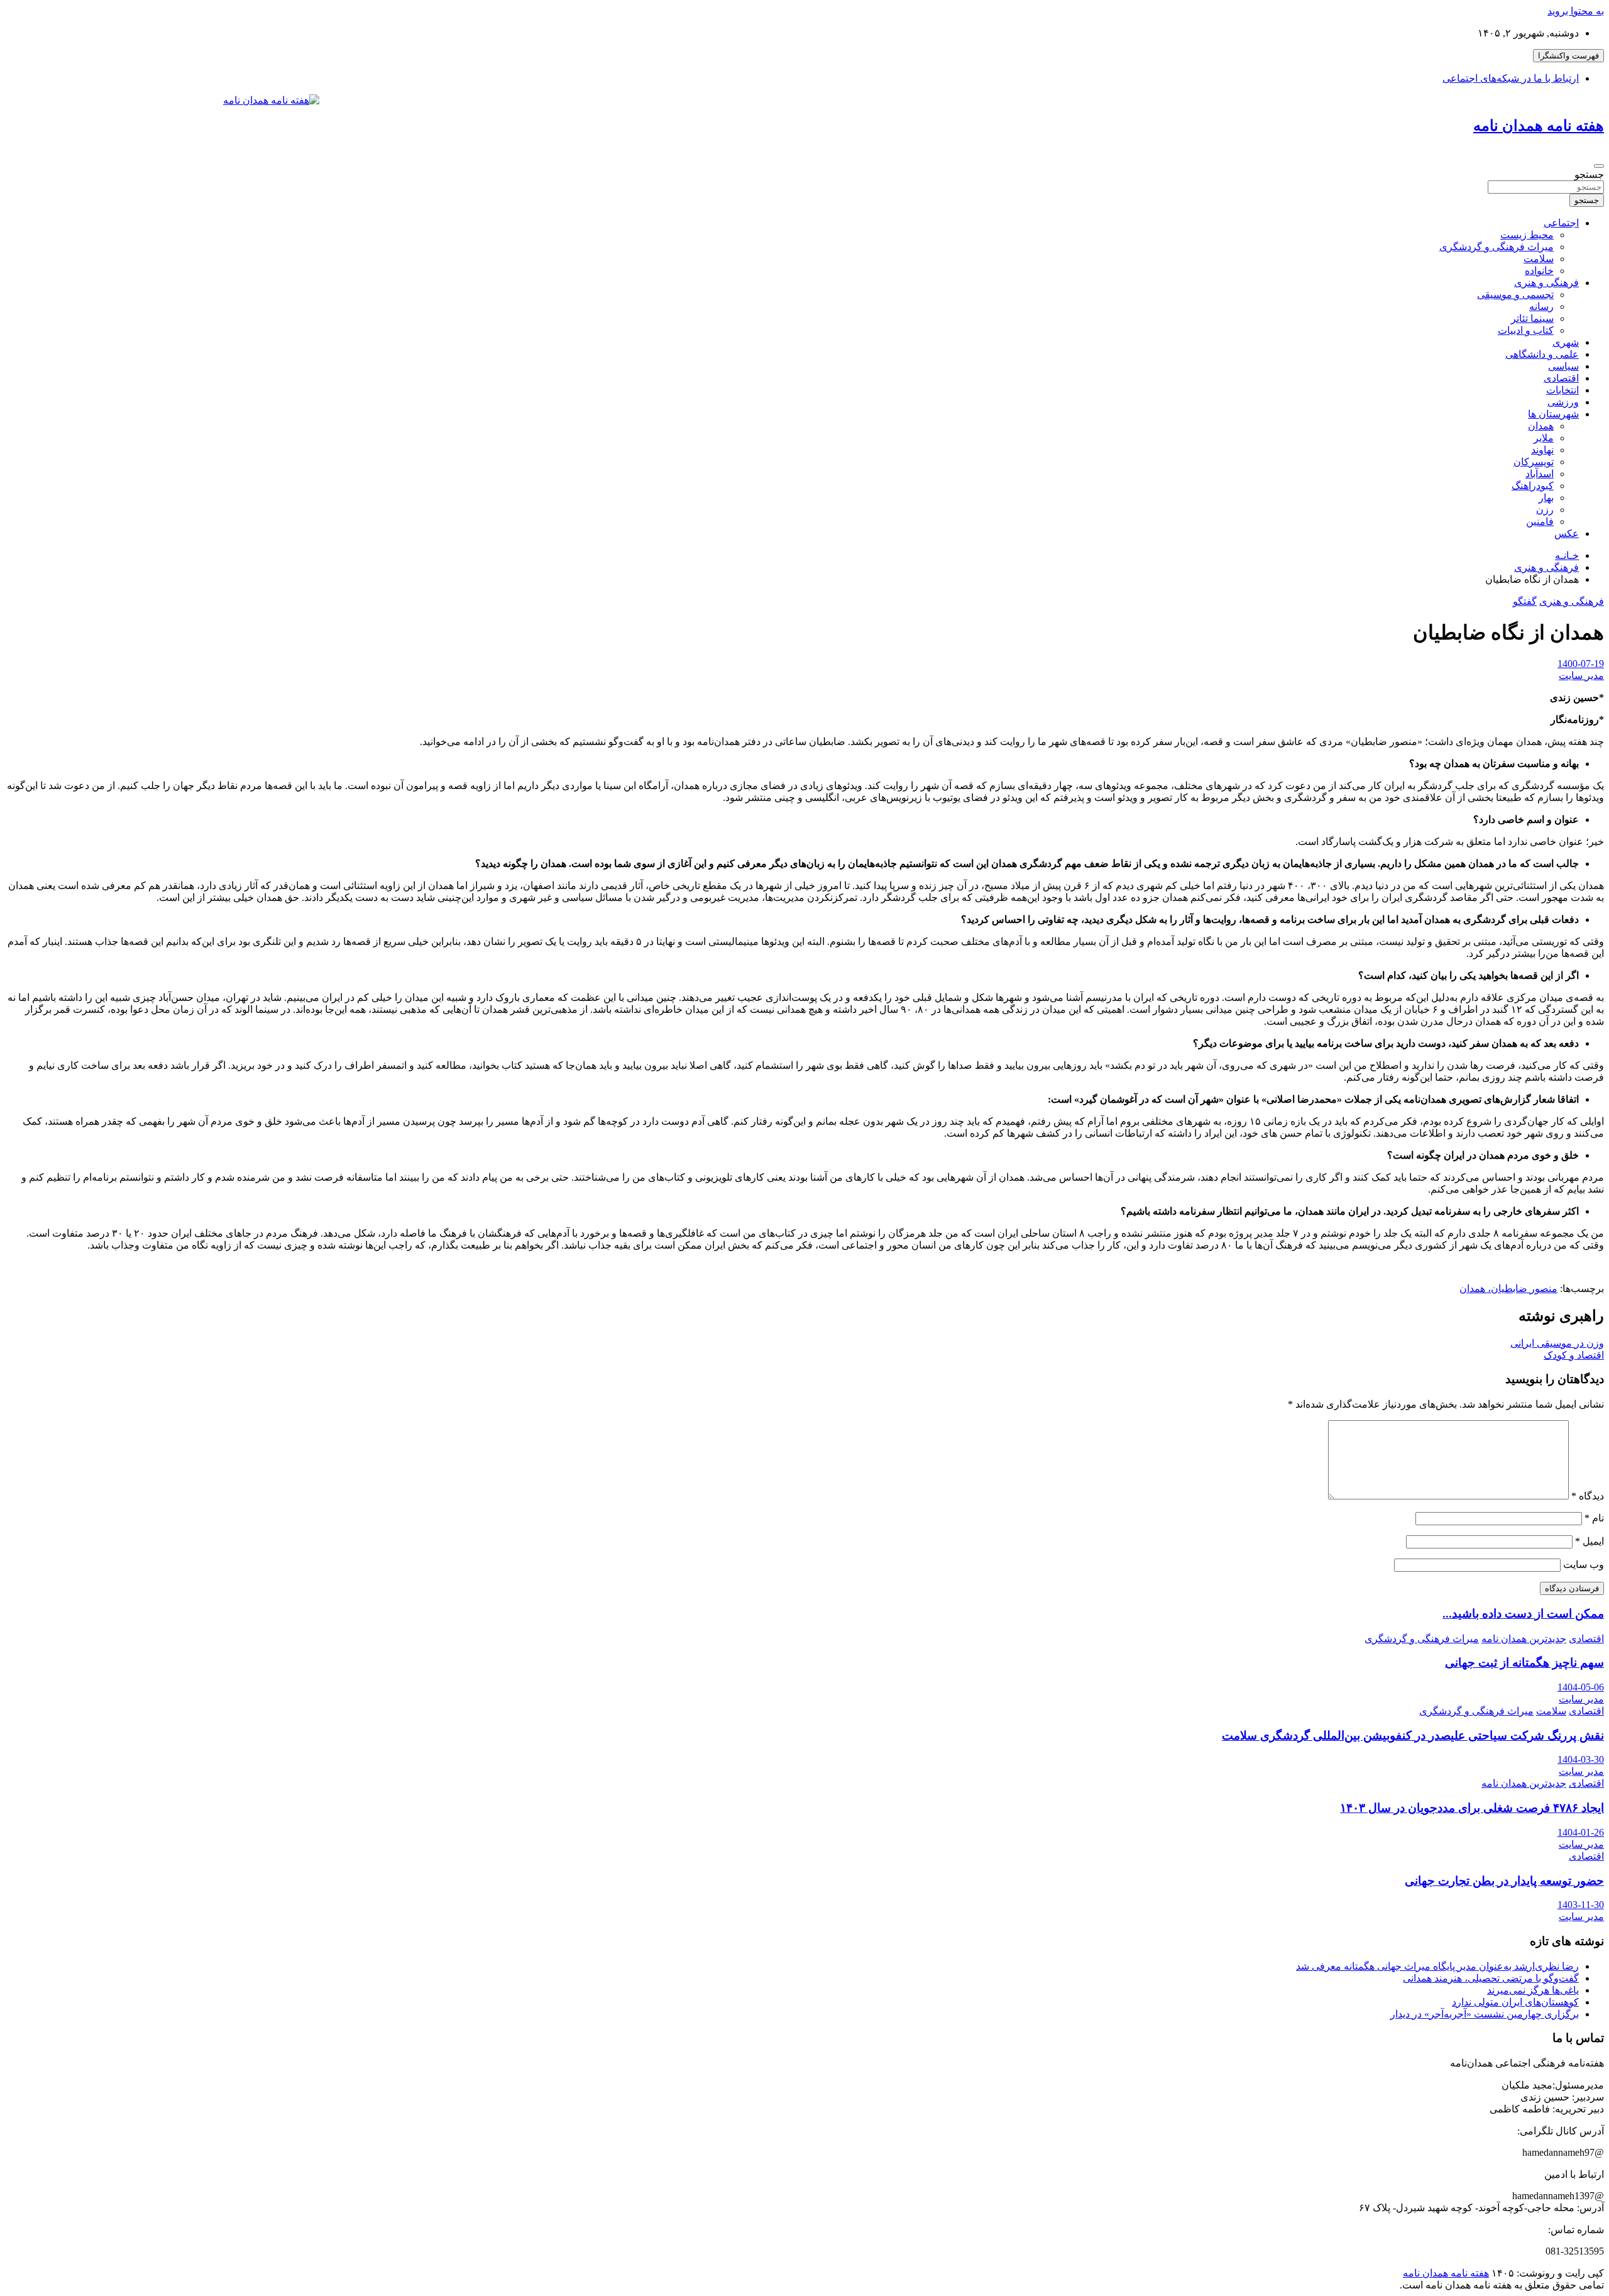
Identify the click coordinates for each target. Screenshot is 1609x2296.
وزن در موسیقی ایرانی (1557, 1343)
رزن (1545, 510)
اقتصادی (1561, 378)
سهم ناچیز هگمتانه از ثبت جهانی (1524, 1663)
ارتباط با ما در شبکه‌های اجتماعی (1511, 78)
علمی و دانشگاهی (1542, 354)
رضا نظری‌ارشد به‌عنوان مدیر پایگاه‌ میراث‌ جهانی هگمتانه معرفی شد (1437, 1966)
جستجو (1589, 174)
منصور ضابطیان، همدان (1508, 1289)
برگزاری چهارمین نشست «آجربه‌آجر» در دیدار (1485, 2014)
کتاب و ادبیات (1526, 330)
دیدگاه (1588, 1496)
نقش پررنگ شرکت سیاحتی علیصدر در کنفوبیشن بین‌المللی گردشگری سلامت (1413, 1736)
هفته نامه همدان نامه (1539, 126)
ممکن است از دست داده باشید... (1523, 1614)
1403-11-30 (1581, 1905)
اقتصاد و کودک (1574, 1355)
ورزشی (1563, 402)
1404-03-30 (1581, 1759)
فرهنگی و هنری (1546, 283)
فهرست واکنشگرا (1568, 56)
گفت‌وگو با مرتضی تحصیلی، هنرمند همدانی (1491, 1978)
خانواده (1539, 271)
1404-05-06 (1581, 1687)
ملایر (1544, 438)
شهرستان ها (1553, 414)
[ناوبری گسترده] (1599, 166)
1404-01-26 (1581, 1832)
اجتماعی (1561, 223)
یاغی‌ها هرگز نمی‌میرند (1533, 1990)
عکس (1567, 533)
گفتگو (1525, 601)
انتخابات (1562, 390)
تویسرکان (1534, 462)
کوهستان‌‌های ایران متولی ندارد (1515, 2002)
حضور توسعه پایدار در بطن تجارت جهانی (1504, 1881)
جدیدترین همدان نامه (1524, 1639)
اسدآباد (1540, 474)
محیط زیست (1527, 235)
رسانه (1541, 306)
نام (1594, 1518)
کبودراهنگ (1533, 486)
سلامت (1539, 259)
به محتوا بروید (1576, 11)
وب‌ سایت (1584, 1565)
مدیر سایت (1581, 676)
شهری (1566, 342)
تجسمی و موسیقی (1515, 295)
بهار (1546, 498)
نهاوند (1542, 450)
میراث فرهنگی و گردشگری (1496, 247)
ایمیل (1590, 1541)
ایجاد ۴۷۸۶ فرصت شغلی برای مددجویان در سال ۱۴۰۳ (1472, 1808)
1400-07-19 (1581, 664)
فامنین (1540, 522)
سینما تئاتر (1532, 318)
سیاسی (1563, 366)
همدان (1541, 426)
